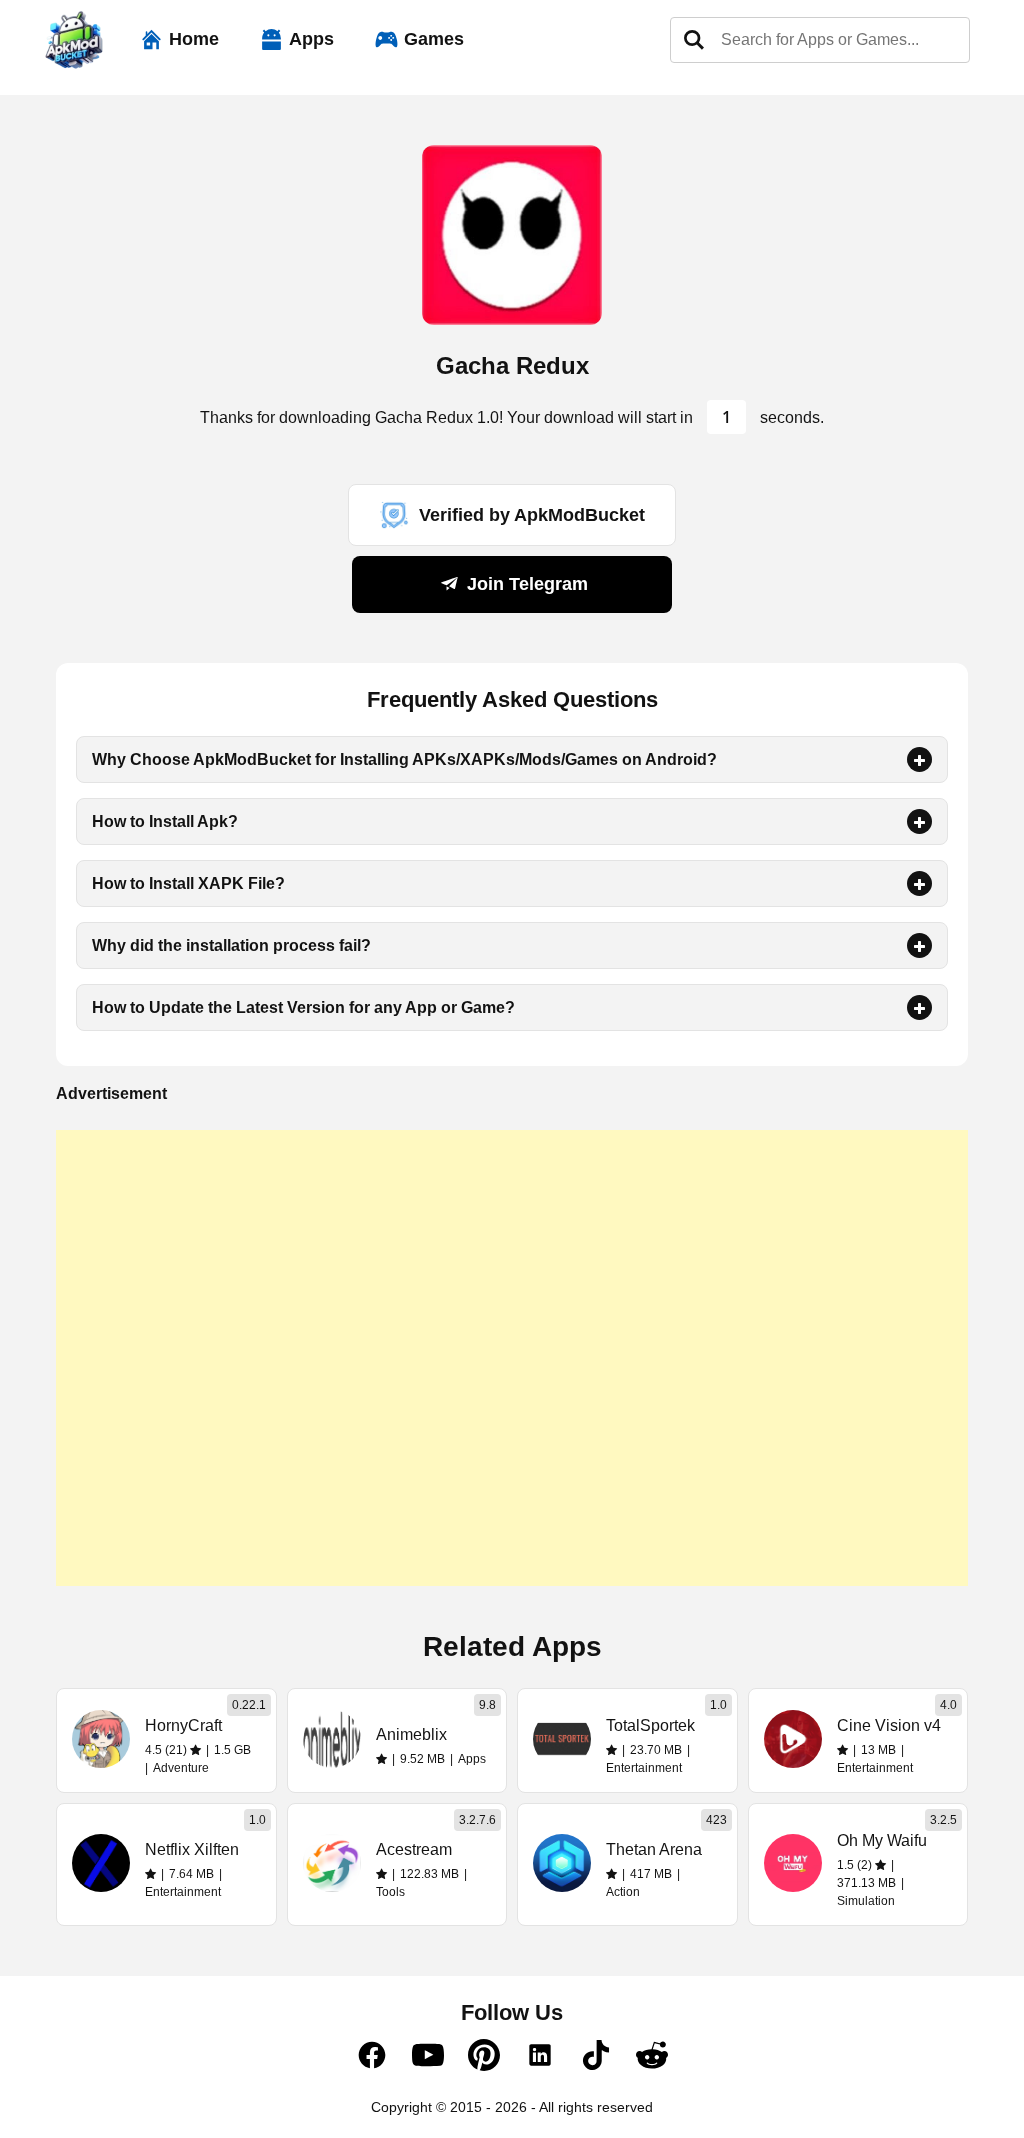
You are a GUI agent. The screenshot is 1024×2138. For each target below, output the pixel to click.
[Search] (694, 40)
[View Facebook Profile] (372, 2066)
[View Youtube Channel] (428, 2066)
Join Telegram (525, 584)
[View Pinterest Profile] (484, 2066)
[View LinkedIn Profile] (540, 2066)
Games (434, 39)
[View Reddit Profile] (652, 2066)
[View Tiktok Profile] (596, 2066)
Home (194, 39)
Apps (311, 39)
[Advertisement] (512, 1358)
